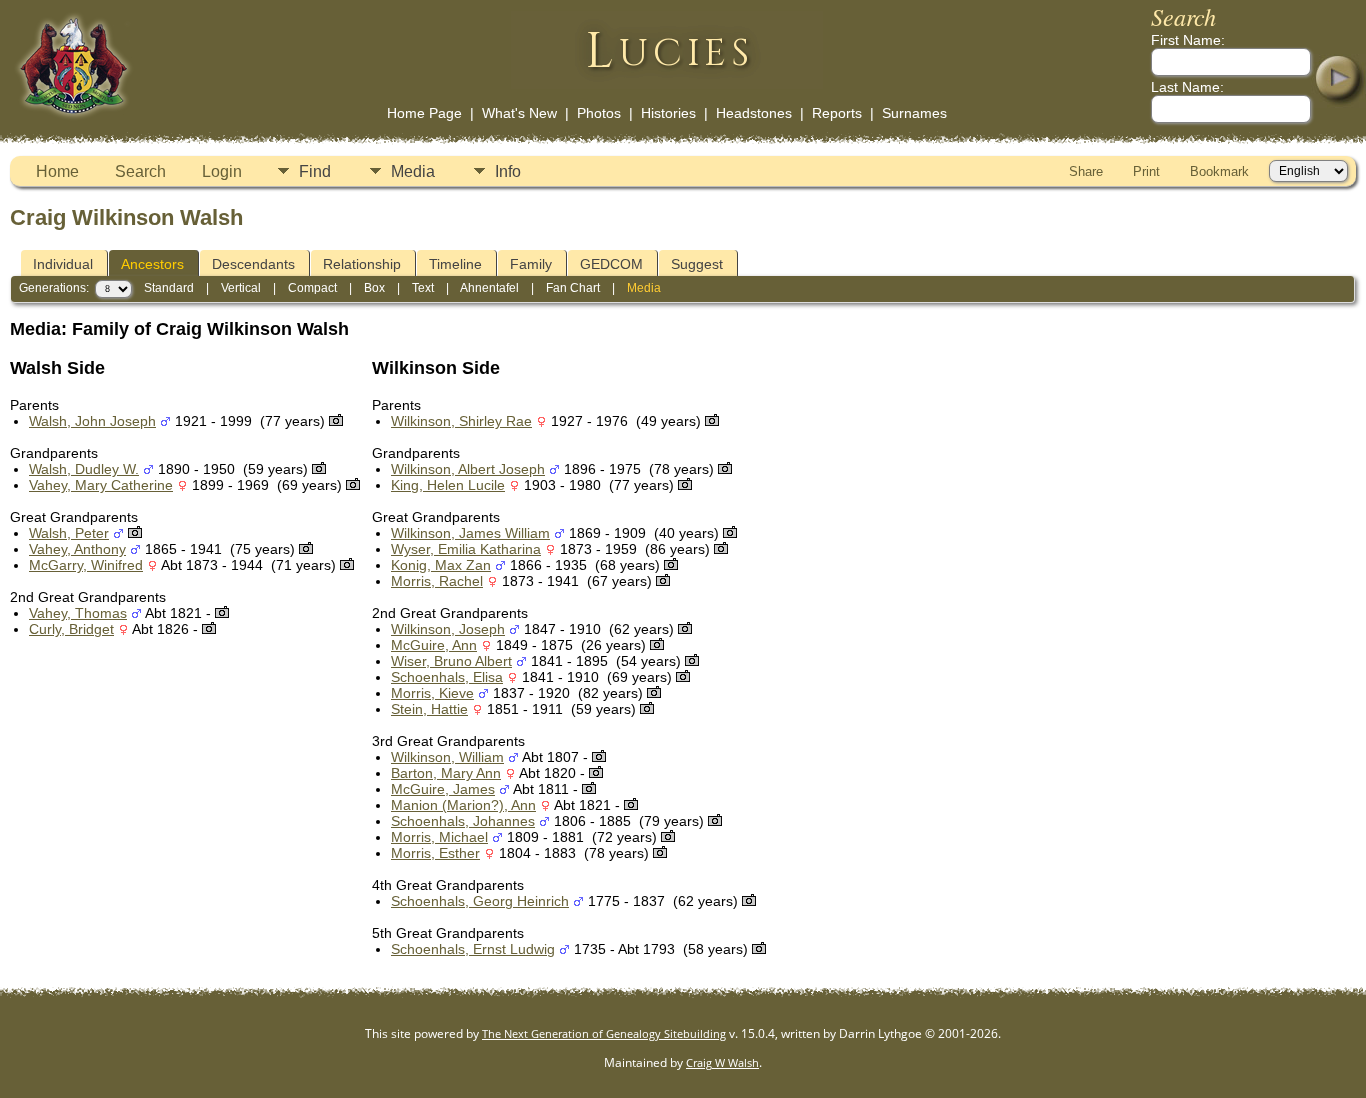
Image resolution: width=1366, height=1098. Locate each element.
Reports (837, 113)
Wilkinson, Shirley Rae (461, 421)
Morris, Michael (439, 837)
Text (423, 288)
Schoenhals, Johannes (463, 821)
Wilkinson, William (447, 757)
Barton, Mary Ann (446, 773)
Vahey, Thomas (78, 613)
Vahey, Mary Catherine (101, 485)
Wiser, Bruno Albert (451, 661)
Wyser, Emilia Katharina (466, 549)
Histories (668, 113)
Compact (312, 288)
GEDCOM (611, 264)
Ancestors (152, 264)
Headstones (754, 113)
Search (140, 171)
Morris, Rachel (437, 581)
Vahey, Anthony (77, 549)
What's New (519, 113)
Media (413, 171)
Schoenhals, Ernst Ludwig (473, 949)
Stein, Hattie (429, 709)
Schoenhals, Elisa (447, 677)
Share (1086, 171)
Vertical (241, 288)
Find (315, 171)
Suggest (697, 264)
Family (531, 264)
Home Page (424, 113)
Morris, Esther (435, 853)
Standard (169, 288)
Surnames (914, 113)
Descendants (253, 264)
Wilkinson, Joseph (448, 629)
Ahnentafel (489, 288)
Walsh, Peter (69, 533)
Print (1146, 171)
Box (374, 288)
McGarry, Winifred (86, 565)
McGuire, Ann (434, 645)
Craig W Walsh (722, 1062)
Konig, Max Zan (441, 565)
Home (57, 171)
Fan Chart (573, 288)
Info (508, 171)
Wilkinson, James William (470, 533)
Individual (63, 264)
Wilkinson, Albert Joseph (468, 469)
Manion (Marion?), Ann (463, 805)
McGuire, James (443, 789)
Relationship (362, 264)
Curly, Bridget (71, 629)
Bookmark (1219, 171)
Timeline (455, 264)
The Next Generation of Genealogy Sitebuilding (604, 1033)
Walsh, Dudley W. (84, 469)
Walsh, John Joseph (92, 421)
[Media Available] (336, 421)
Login (222, 171)
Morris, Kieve (432, 693)
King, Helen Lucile (448, 485)
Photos (599, 113)
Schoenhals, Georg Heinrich (480, 901)
